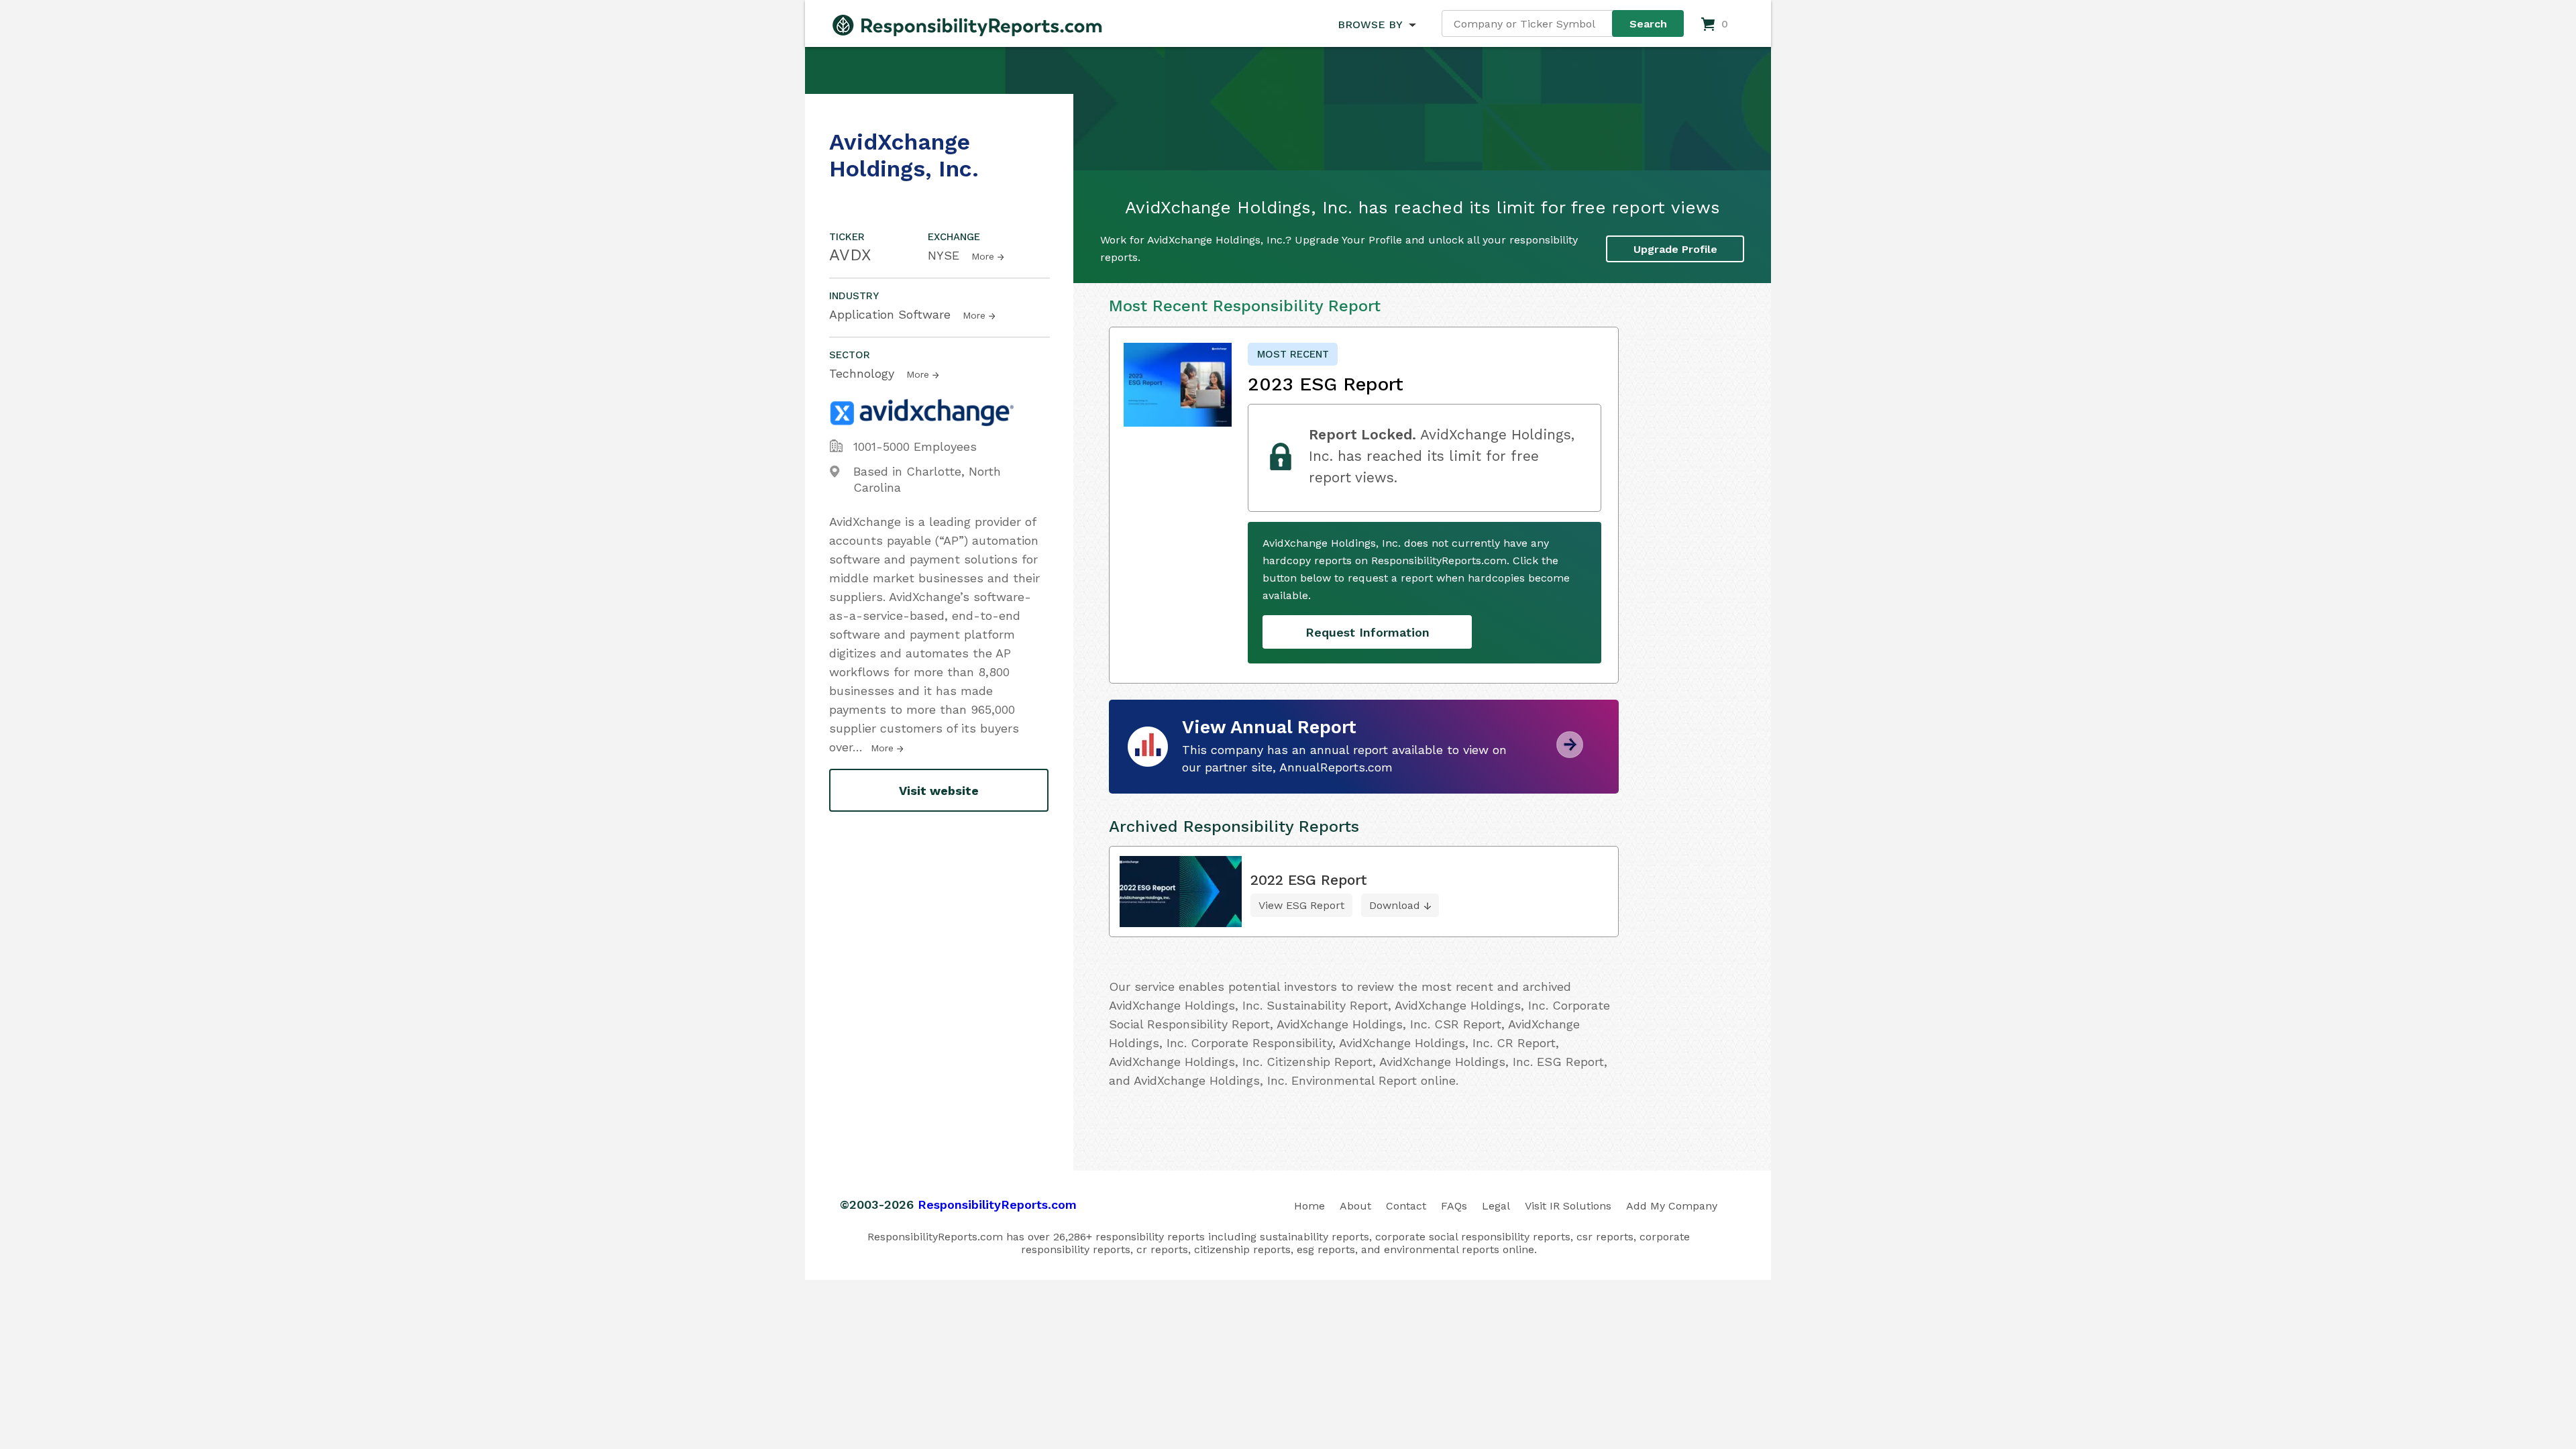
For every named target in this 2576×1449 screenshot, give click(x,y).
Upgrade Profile (1675, 249)
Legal (1496, 1206)
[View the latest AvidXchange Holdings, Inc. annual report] (1570, 753)
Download (1395, 905)
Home (1309, 1206)
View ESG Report (1301, 905)
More (983, 256)
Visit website (939, 791)
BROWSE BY (1370, 24)
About (1355, 1206)
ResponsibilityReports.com (997, 1204)
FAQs (1454, 1206)
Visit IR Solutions (1568, 1206)
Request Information (1367, 632)
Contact (1406, 1206)
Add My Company (1672, 1206)
